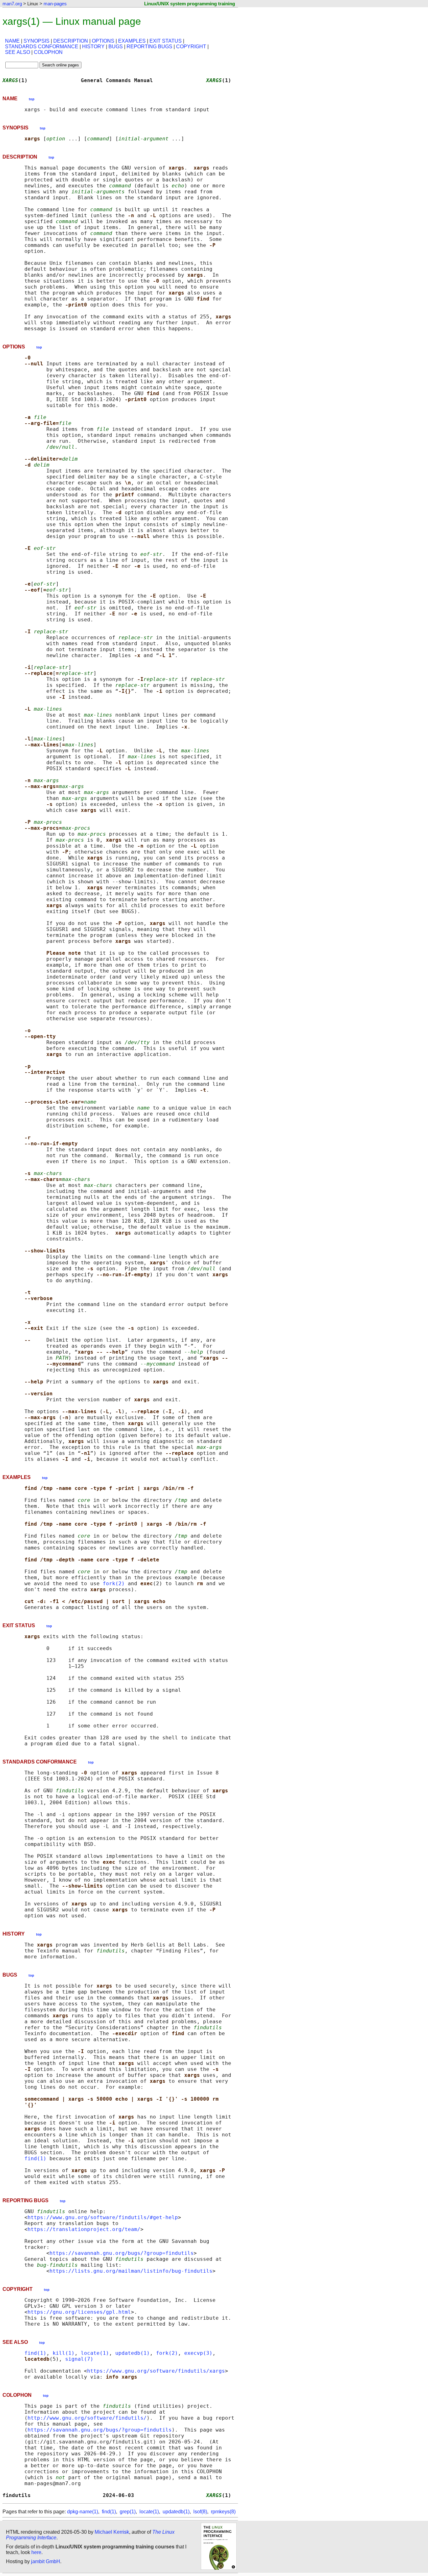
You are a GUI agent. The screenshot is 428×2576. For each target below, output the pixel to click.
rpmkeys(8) (223, 2512)
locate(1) (95, 2353)
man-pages (55, 4)
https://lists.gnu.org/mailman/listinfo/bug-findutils (131, 2271)
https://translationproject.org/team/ (84, 2229)
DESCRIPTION (71, 41)
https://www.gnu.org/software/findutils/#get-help (103, 2217)
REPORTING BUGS (149, 47)
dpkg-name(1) (83, 2512)
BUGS (116, 47)
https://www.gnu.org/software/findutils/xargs (156, 2371)
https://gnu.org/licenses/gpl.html (79, 2312)
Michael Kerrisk (112, 2532)
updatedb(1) (133, 2353)
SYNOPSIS (37, 41)
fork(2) (114, 1583)
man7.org (12, 4)
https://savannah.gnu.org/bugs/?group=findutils (122, 2253)
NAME (12, 41)
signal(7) (79, 2359)
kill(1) (64, 2353)
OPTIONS (103, 41)
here (36, 2552)
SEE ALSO (18, 52)
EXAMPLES (132, 41)
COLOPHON (48, 52)
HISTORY (93, 47)
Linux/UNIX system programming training (190, 4)
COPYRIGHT (191, 47)
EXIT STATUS (166, 41)
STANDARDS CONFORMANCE (42, 47)
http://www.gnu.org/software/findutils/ (87, 2418)
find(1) (35, 2158)
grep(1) (128, 2512)
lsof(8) (200, 2512)
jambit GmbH (46, 2561)
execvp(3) (198, 2353)
